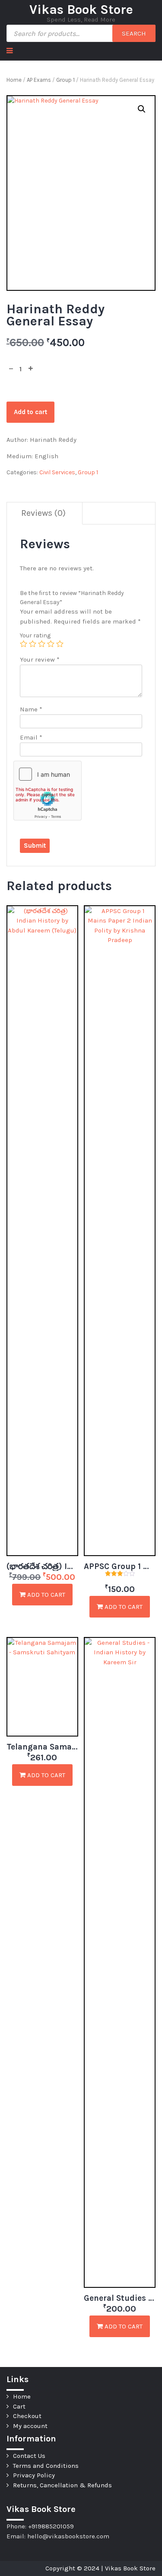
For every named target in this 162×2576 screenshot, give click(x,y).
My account (30, 2426)
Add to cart (30, 412)
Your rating (35, 635)
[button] (142, 109)
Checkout (27, 2416)
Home (14, 80)
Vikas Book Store (81, 10)
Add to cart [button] (45, 1595)
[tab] (44, 513)
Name (31, 709)
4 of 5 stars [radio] (51, 644)
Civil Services (57, 472)
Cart (19, 2406)
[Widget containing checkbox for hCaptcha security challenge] (48, 791)
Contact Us (29, 2456)
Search (134, 33)
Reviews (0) (43, 513)
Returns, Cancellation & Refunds (62, 2485)
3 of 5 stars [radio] (42, 644)
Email (31, 737)
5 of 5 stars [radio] (60, 644)
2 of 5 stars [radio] (33, 644)
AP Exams (39, 80)
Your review (40, 659)
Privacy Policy (34, 2475)
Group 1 (65, 80)
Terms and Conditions (46, 2466)
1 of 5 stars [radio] (24, 644)
